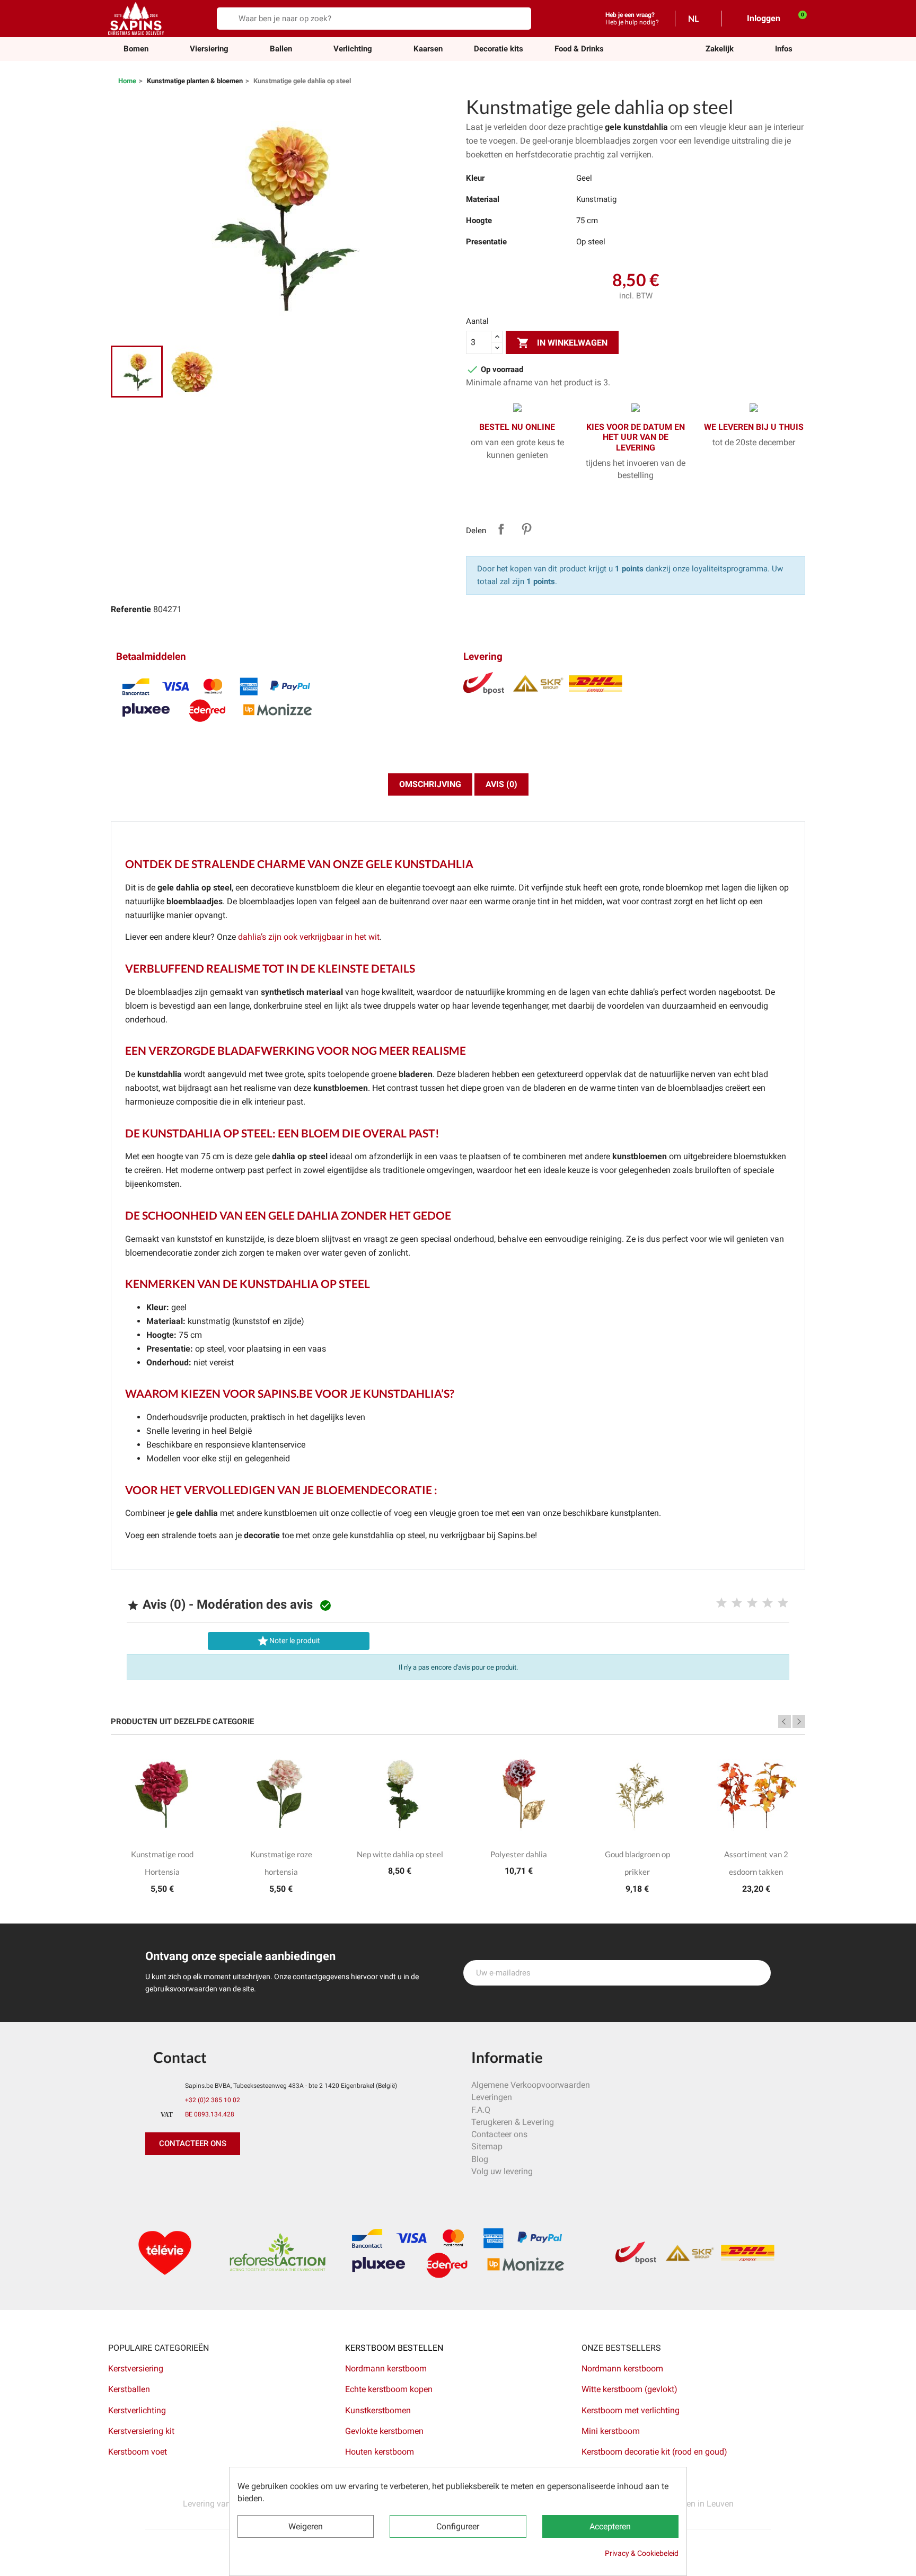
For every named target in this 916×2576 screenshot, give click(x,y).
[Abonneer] (757, 1973)
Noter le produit (288, 1641)
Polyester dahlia (519, 1854)
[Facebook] (156, 2176)
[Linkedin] (275, 2176)
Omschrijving (430, 784)
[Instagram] (204, 2176)
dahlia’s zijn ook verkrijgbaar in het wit (309, 937)
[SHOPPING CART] (797, 18)
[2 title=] (737, 1603)
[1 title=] (721, 1603)
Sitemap (487, 2146)
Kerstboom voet (138, 2452)
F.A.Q (481, 2110)
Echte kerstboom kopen (390, 2389)
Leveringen (492, 2097)
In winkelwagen (562, 343)
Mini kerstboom (611, 2431)
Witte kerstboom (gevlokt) (629, 2389)
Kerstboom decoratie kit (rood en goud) (654, 2452)
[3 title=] (752, 1603)
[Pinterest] (180, 2176)
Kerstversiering (136, 2368)
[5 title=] (783, 1603)
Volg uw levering (502, 2171)
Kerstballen (129, 2389)
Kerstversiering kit (141, 2431)
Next (799, 1722)
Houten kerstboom (380, 2452)
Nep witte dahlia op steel (400, 1854)
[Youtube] (227, 2176)
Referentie (131, 609)
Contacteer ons (499, 2134)
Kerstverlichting (137, 2410)
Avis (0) (501, 784)
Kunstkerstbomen (378, 2410)
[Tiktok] (251, 2176)
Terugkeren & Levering (513, 2122)
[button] (720, 49)
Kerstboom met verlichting (631, 2410)
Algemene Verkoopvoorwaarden (531, 2085)
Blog (480, 2159)
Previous (785, 1722)
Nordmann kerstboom (386, 2368)
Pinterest (526, 529)
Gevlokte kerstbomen (384, 2431)
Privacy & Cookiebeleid (642, 2553)
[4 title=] (768, 1603)
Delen (501, 529)
